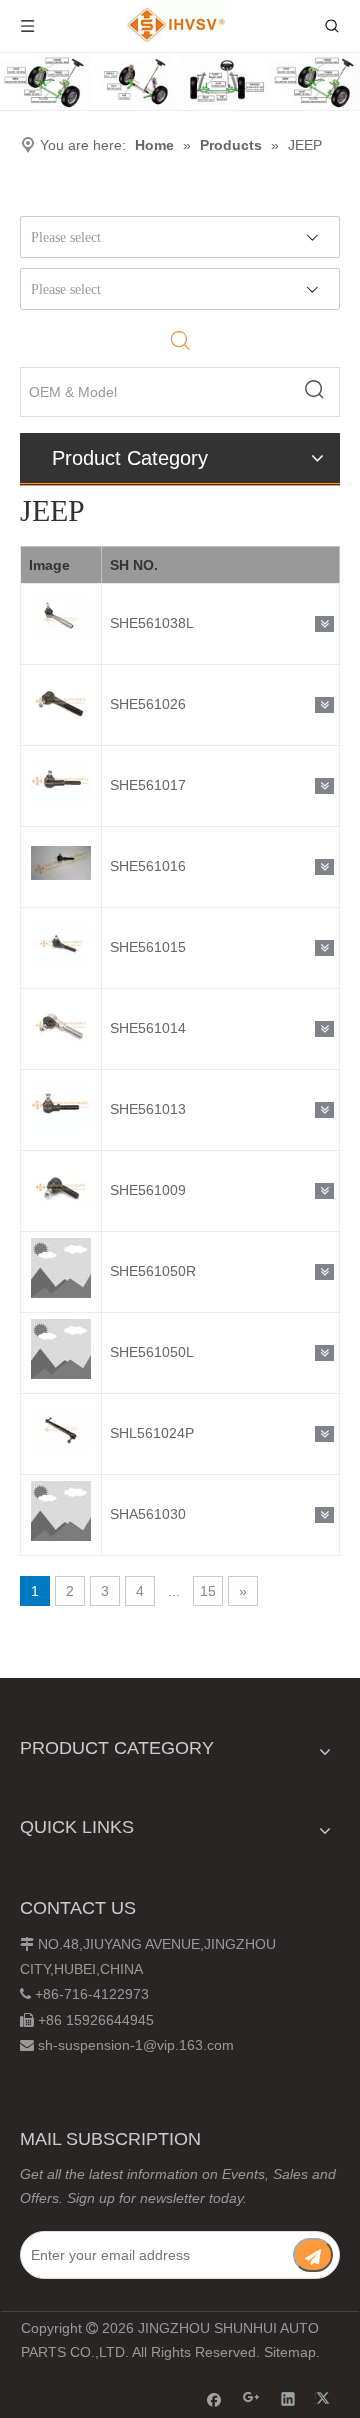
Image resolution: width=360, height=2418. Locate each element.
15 (208, 1591)
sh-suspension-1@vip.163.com (136, 2045)
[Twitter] (325, 2398)
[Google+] (251, 2398)
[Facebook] (214, 2398)
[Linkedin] (288, 2398)
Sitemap (290, 2352)
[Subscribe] (313, 2255)
